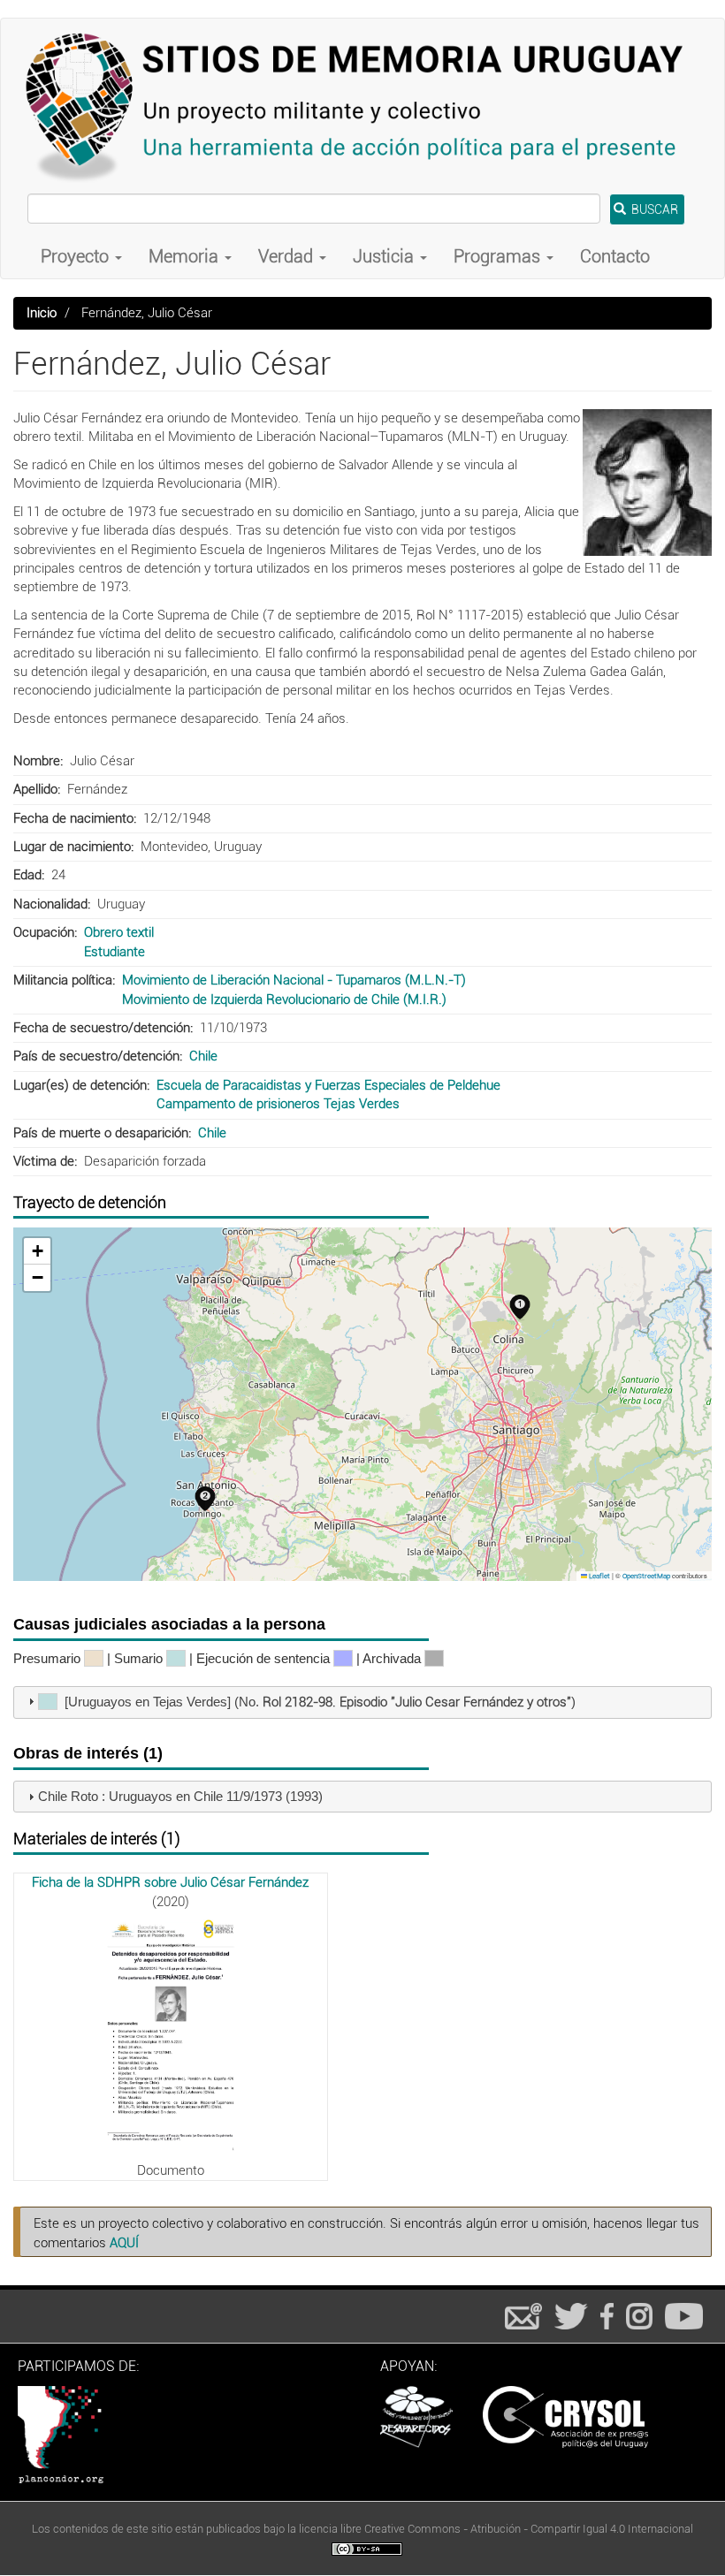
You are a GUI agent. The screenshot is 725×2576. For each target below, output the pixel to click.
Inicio (42, 313)
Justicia (385, 256)
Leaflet (599, 1576)
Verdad (288, 256)
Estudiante (114, 952)
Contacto (615, 256)
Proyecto (77, 256)
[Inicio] (362, 106)
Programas (499, 256)
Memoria (186, 256)
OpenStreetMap (646, 1576)
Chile (203, 1056)
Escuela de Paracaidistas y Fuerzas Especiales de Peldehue (328, 1085)
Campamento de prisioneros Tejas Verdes (278, 1104)
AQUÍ (124, 2243)
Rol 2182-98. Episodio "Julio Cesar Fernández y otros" (417, 1702)
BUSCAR (653, 209)
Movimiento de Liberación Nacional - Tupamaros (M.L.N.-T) (294, 980)
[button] (647, 483)
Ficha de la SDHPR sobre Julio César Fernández (170, 1882)
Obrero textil (119, 932)
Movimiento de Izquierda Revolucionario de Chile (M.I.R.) (284, 999)
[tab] (362, 1703)
